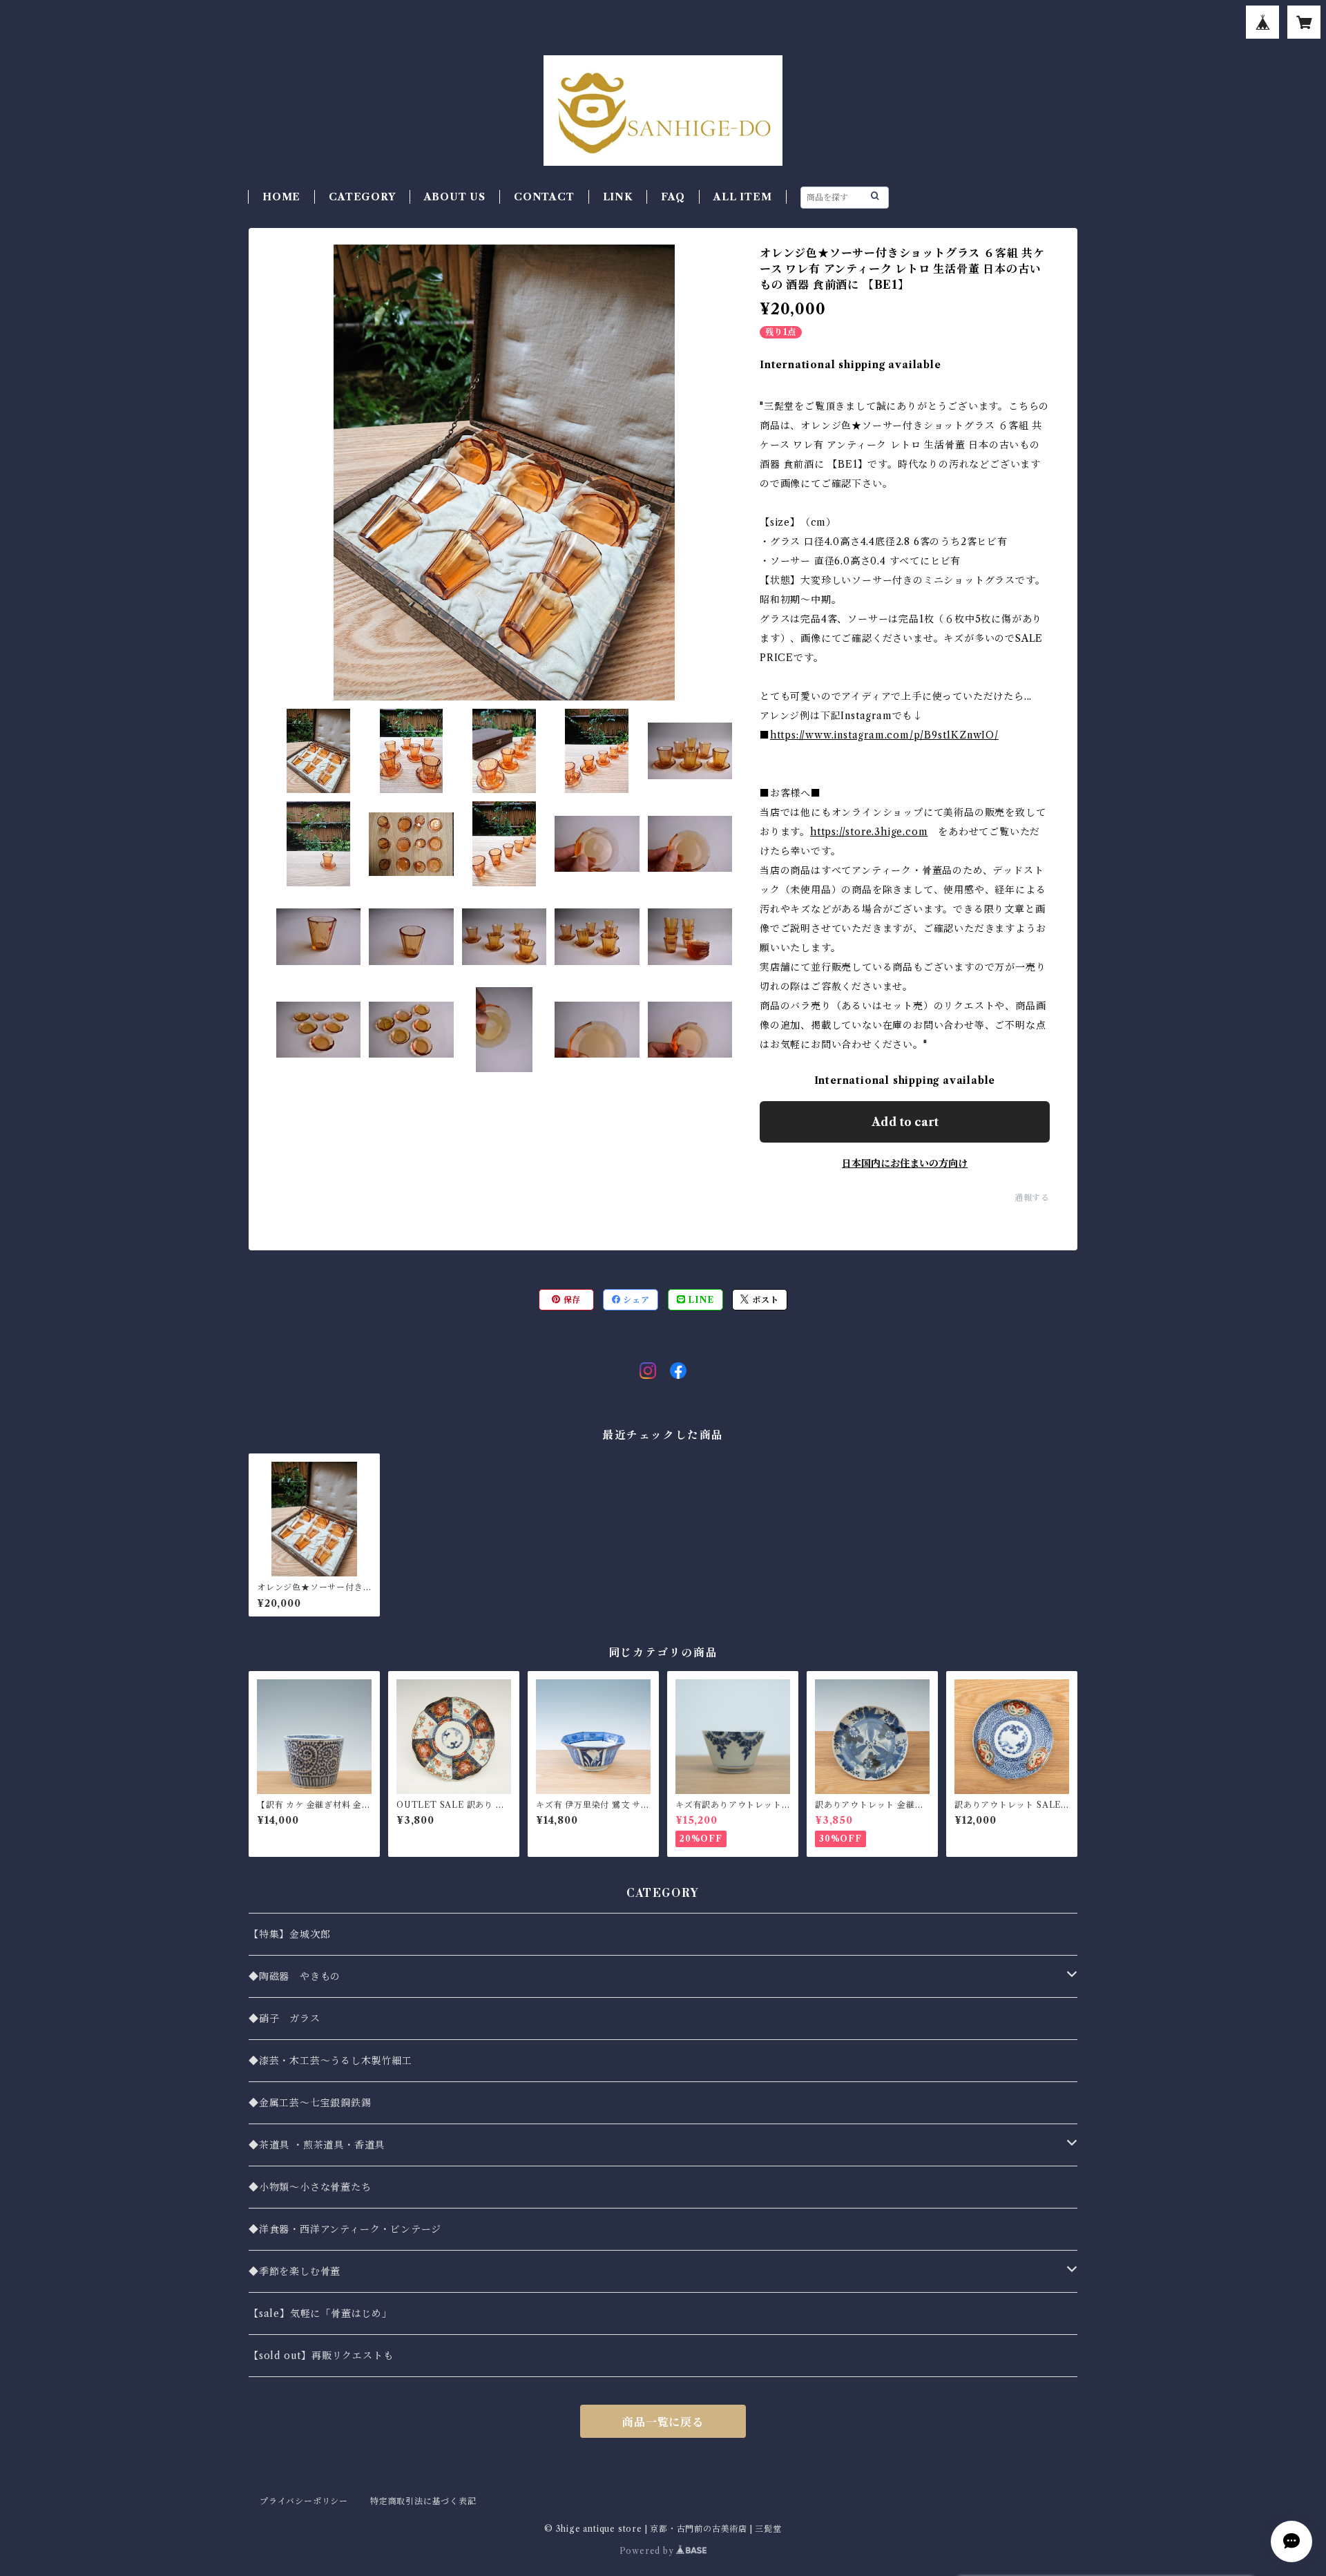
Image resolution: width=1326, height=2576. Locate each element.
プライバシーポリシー (304, 2501)
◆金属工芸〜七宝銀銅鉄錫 (310, 2103)
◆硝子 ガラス (285, 2019)
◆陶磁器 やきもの (295, 1976)
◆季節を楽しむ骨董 (295, 2271)
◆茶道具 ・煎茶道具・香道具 (317, 2145)
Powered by (648, 2551)
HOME (281, 197)
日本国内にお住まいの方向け (905, 1163)
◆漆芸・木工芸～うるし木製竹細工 (330, 2061)
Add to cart (905, 1122)
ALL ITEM (742, 197)
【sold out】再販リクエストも (321, 2356)
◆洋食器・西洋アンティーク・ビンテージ (345, 2229)
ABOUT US (455, 197)
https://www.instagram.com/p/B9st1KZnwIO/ (884, 735)
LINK (618, 197)
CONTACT (544, 197)
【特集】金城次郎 (289, 1934)
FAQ (673, 197)
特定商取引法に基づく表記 (423, 2501)
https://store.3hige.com (869, 832)
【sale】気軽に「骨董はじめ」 (320, 2313)
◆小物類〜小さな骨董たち (310, 2187)
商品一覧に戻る (663, 2422)
